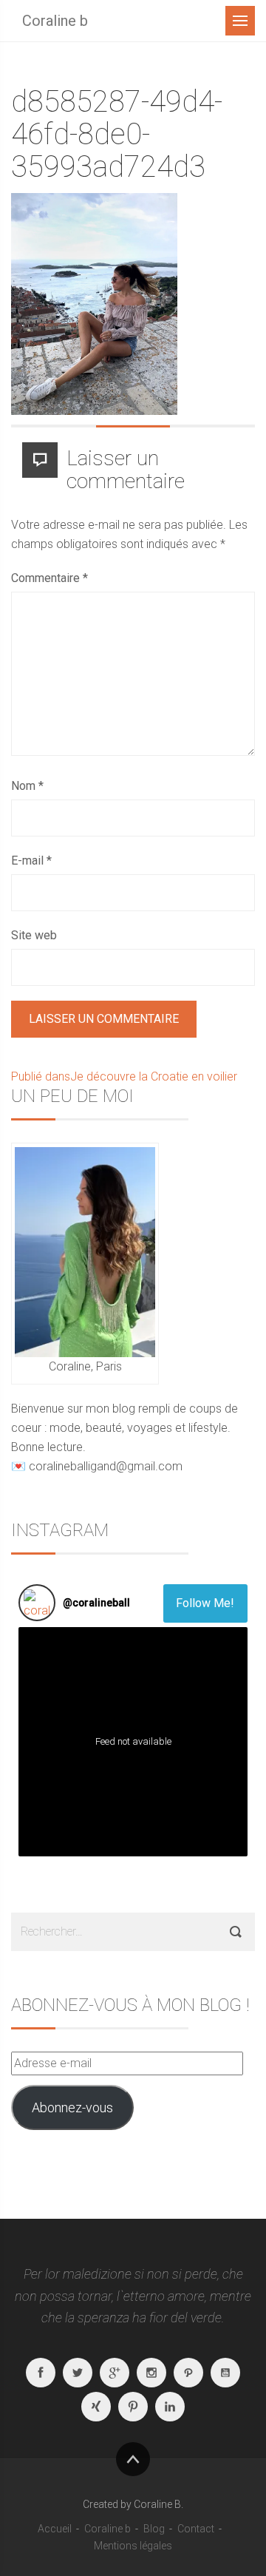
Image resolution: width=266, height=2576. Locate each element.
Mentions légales (133, 2546)
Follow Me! (205, 1603)
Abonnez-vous (72, 2107)
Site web (34, 935)
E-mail (31, 861)
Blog (154, 2529)
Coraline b (55, 21)
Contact (196, 2529)
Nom (27, 786)
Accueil (55, 2529)
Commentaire (50, 578)
